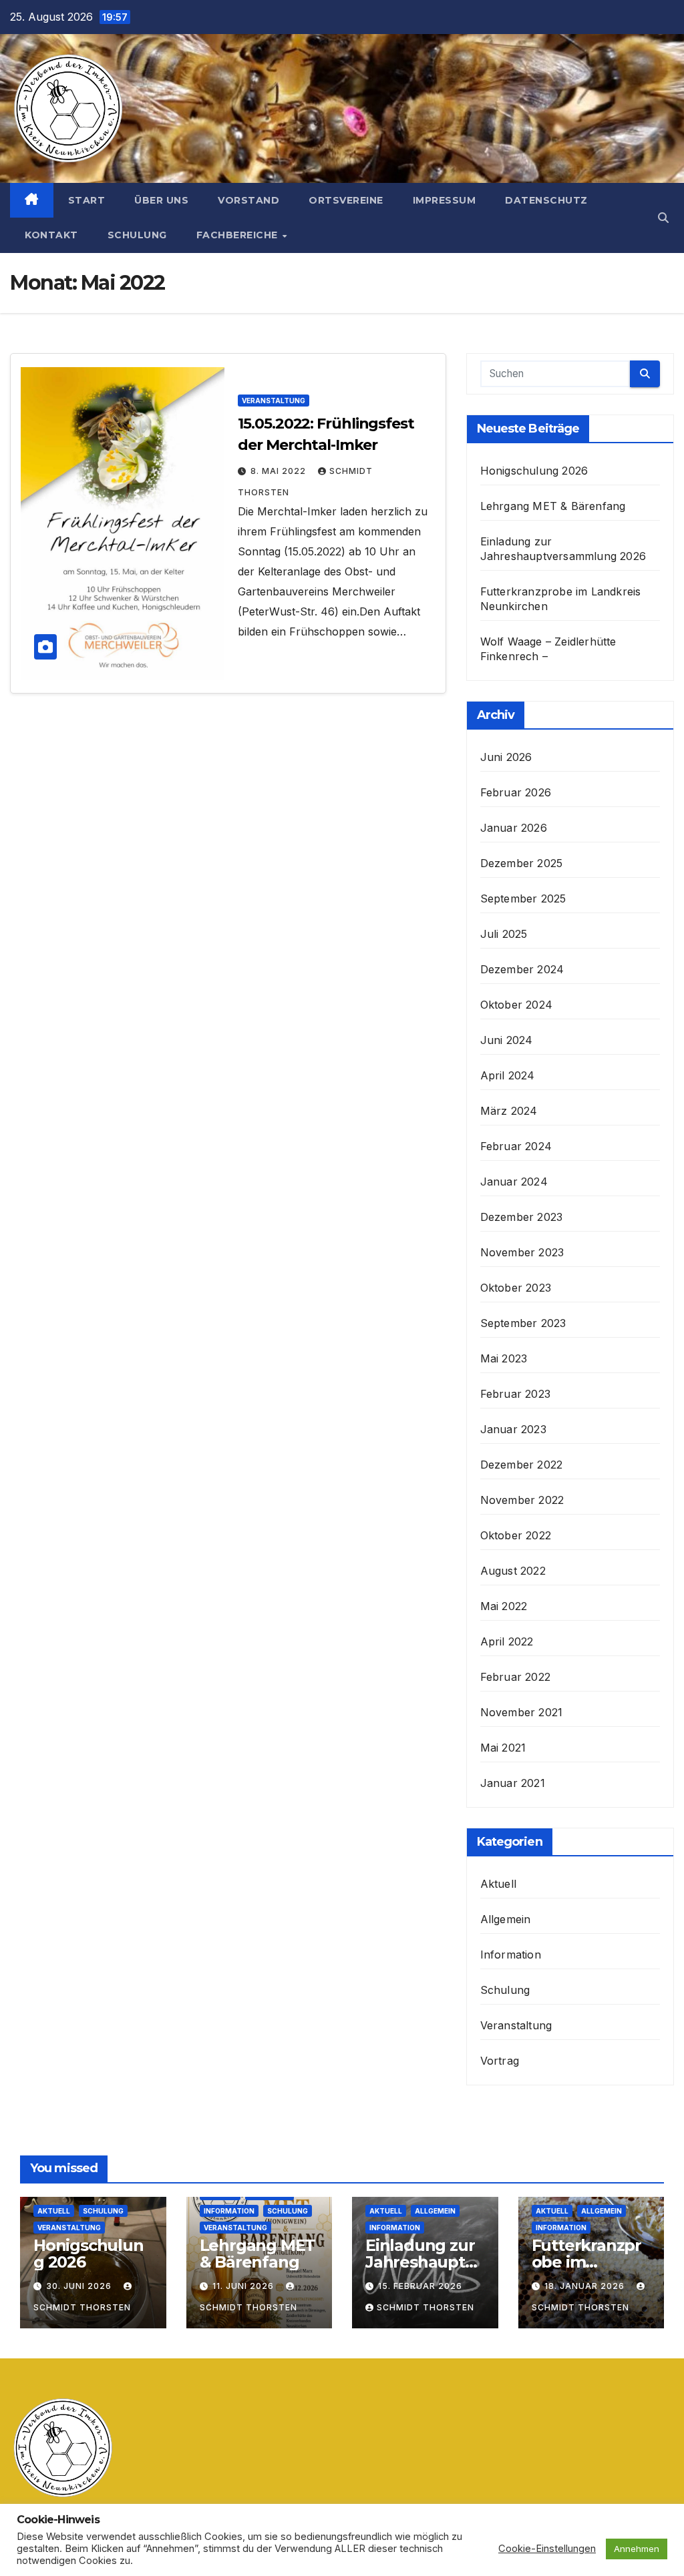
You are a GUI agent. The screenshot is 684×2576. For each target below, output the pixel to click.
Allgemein (506, 1919)
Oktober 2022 (516, 1535)
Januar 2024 (514, 1182)
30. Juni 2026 (80, 2286)
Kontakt (51, 235)
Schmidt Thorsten (425, 2307)
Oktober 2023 (516, 1288)
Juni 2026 (506, 757)
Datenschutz (546, 200)
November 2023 (522, 1252)
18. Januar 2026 (586, 2286)
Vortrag (500, 2061)
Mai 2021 (503, 1748)
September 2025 (523, 898)
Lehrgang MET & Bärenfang (553, 506)
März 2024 (509, 1111)
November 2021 (522, 1712)
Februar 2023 (515, 1394)
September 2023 (523, 1323)
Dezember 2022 (522, 1465)
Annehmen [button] (637, 2549)
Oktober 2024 (516, 1005)
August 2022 (513, 1571)
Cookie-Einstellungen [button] (547, 2549)
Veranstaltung (274, 401)
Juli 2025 (504, 934)
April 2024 (508, 1075)
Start (87, 200)
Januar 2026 (514, 828)
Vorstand (248, 200)
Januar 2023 (513, 1429)
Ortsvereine (346, 200)
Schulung (137, 235)
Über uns (161, 200)
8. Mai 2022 (280, 471)
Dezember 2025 (522, 863)
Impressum (445, 200)
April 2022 (507, 1641)
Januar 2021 (513, 1783)
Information (511, 1955)
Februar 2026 (516, 792)
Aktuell (498, 1884)
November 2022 (522, 1500)
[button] (663, 218)
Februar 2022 (515, 1677)
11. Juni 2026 (244, 2286)
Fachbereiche (239, 235)
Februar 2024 (516, 1146)
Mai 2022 (504, 1606)
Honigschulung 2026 (534, 471)
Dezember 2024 (522, 969)
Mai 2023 (504, 1358)
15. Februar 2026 (420, 2286)
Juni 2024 (507, 1040)
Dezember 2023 (522, 1217)
